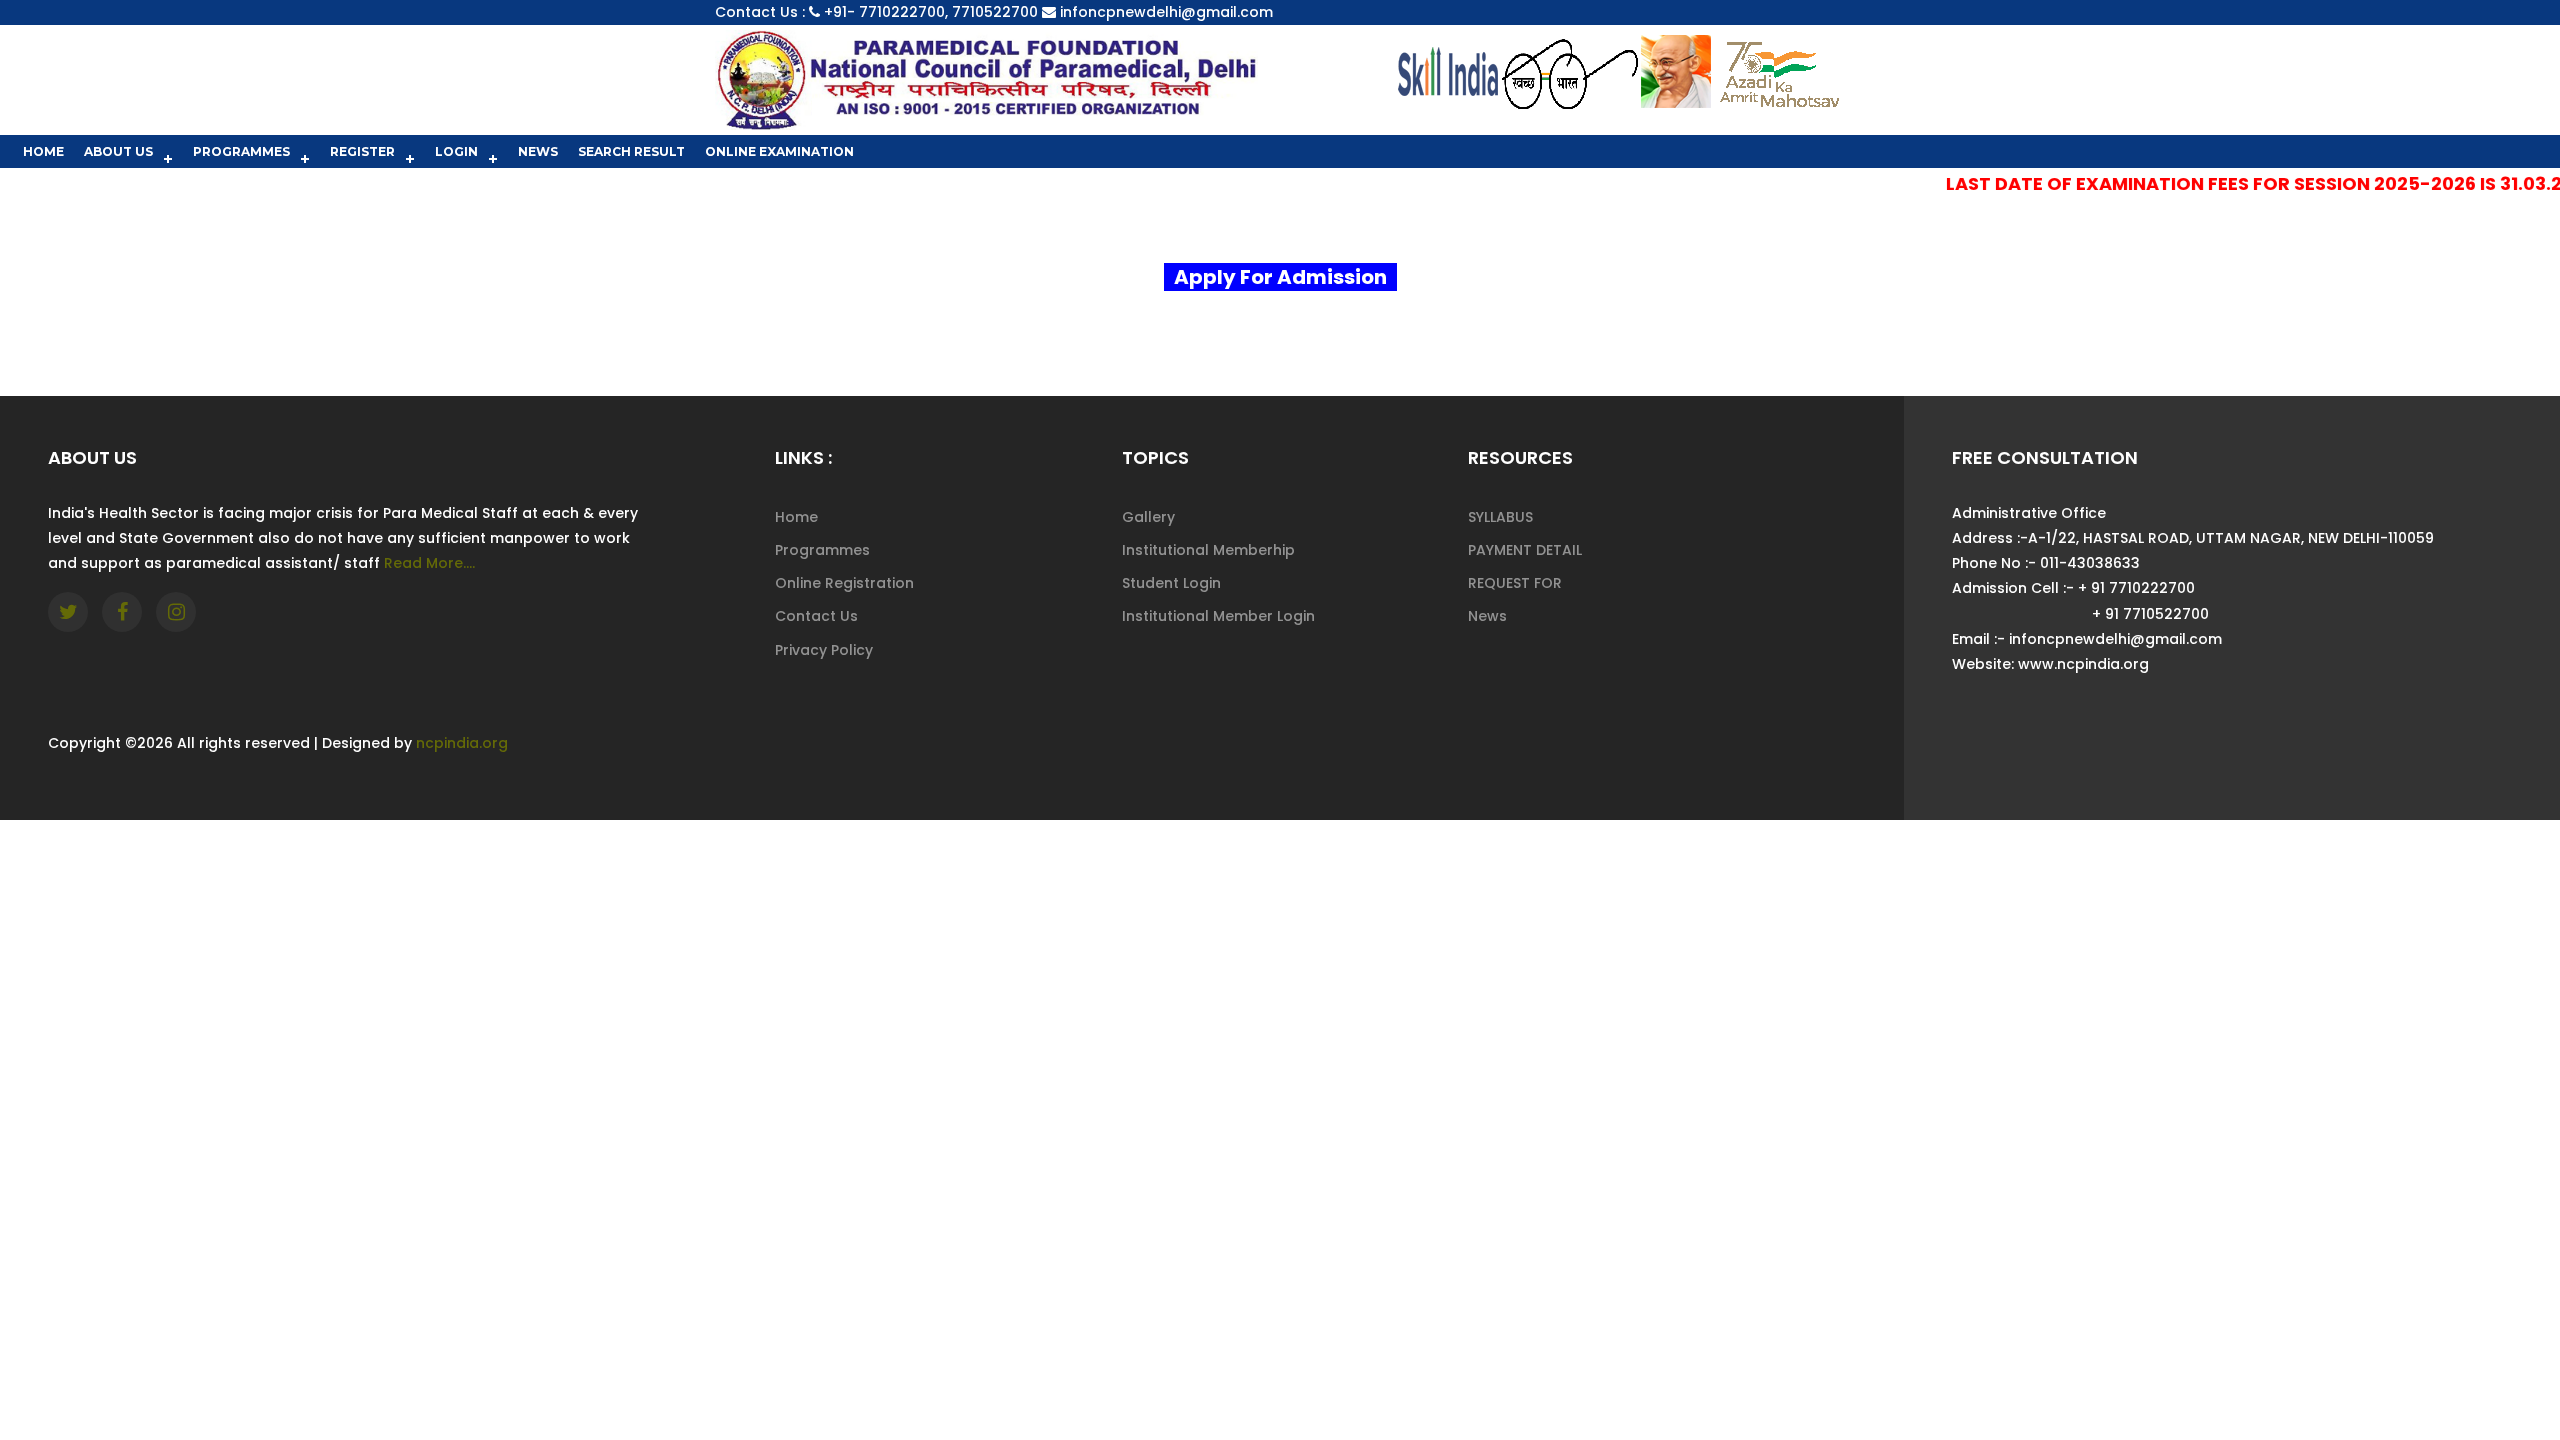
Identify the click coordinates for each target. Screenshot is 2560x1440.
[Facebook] (122, 612)
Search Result (631, 151)
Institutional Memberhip (1208, 550)
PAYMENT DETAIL (1525, 550)
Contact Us (816, 616)
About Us (118, 151)
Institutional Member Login (1218, 616)
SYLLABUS (1500, 517)
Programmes (241, 151)
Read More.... (429, 563)
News (538, 151)
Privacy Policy (824, 650)
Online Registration (844, 583)
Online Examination (779, 151)
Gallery (1148, 517)
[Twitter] (68, 612)
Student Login (1171, 583)
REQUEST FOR (1515, 583)
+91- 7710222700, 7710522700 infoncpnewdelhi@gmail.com (1048, 12)
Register (362, 151)
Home (43, 151)
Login (456, 151)
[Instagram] (176, 612)
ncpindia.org (462, 743)
